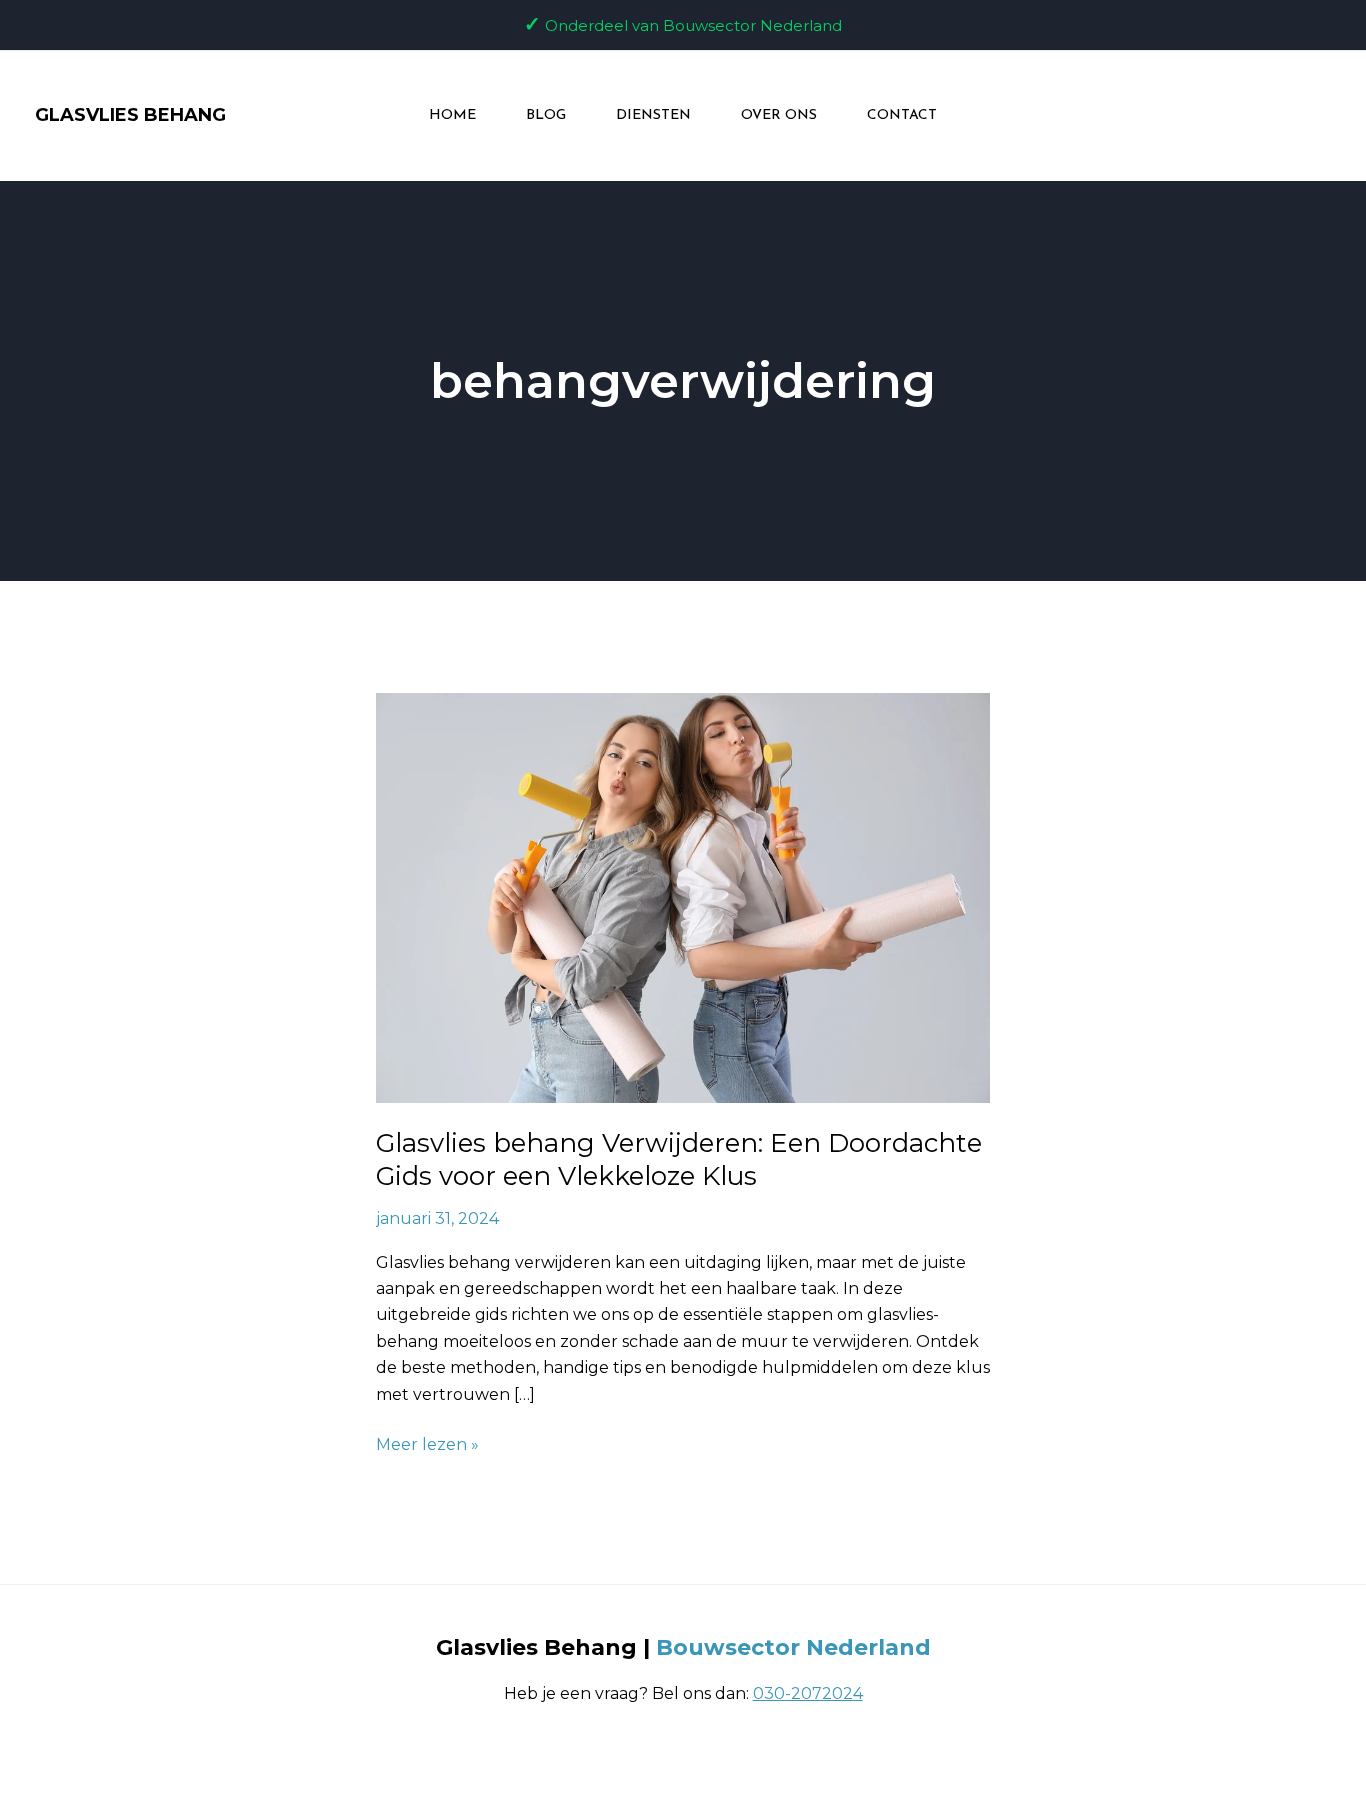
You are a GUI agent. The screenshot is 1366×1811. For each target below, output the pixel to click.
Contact (902, 115)
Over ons (779, 115)
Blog (546, 115)
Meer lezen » (427, 1443)
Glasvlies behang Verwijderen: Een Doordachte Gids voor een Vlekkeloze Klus (679, 1160)
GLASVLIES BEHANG (130, 115)
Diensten (653, 115)
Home (452, 115)
